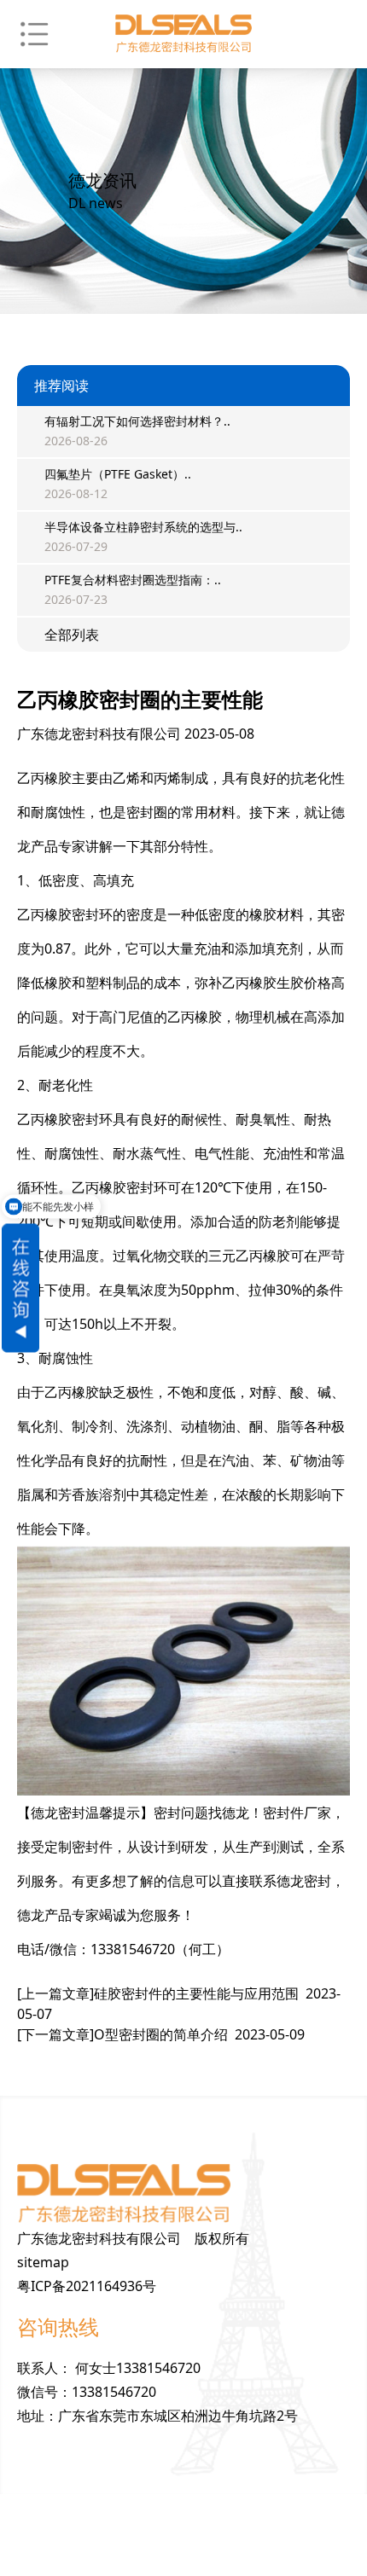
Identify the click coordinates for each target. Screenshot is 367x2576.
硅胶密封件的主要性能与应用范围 (179, 2004)
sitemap (43, 2262)
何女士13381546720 (138, 2368)
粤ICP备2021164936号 (87, 2286)
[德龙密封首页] (183, 34)
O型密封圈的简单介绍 (161, 2034)
